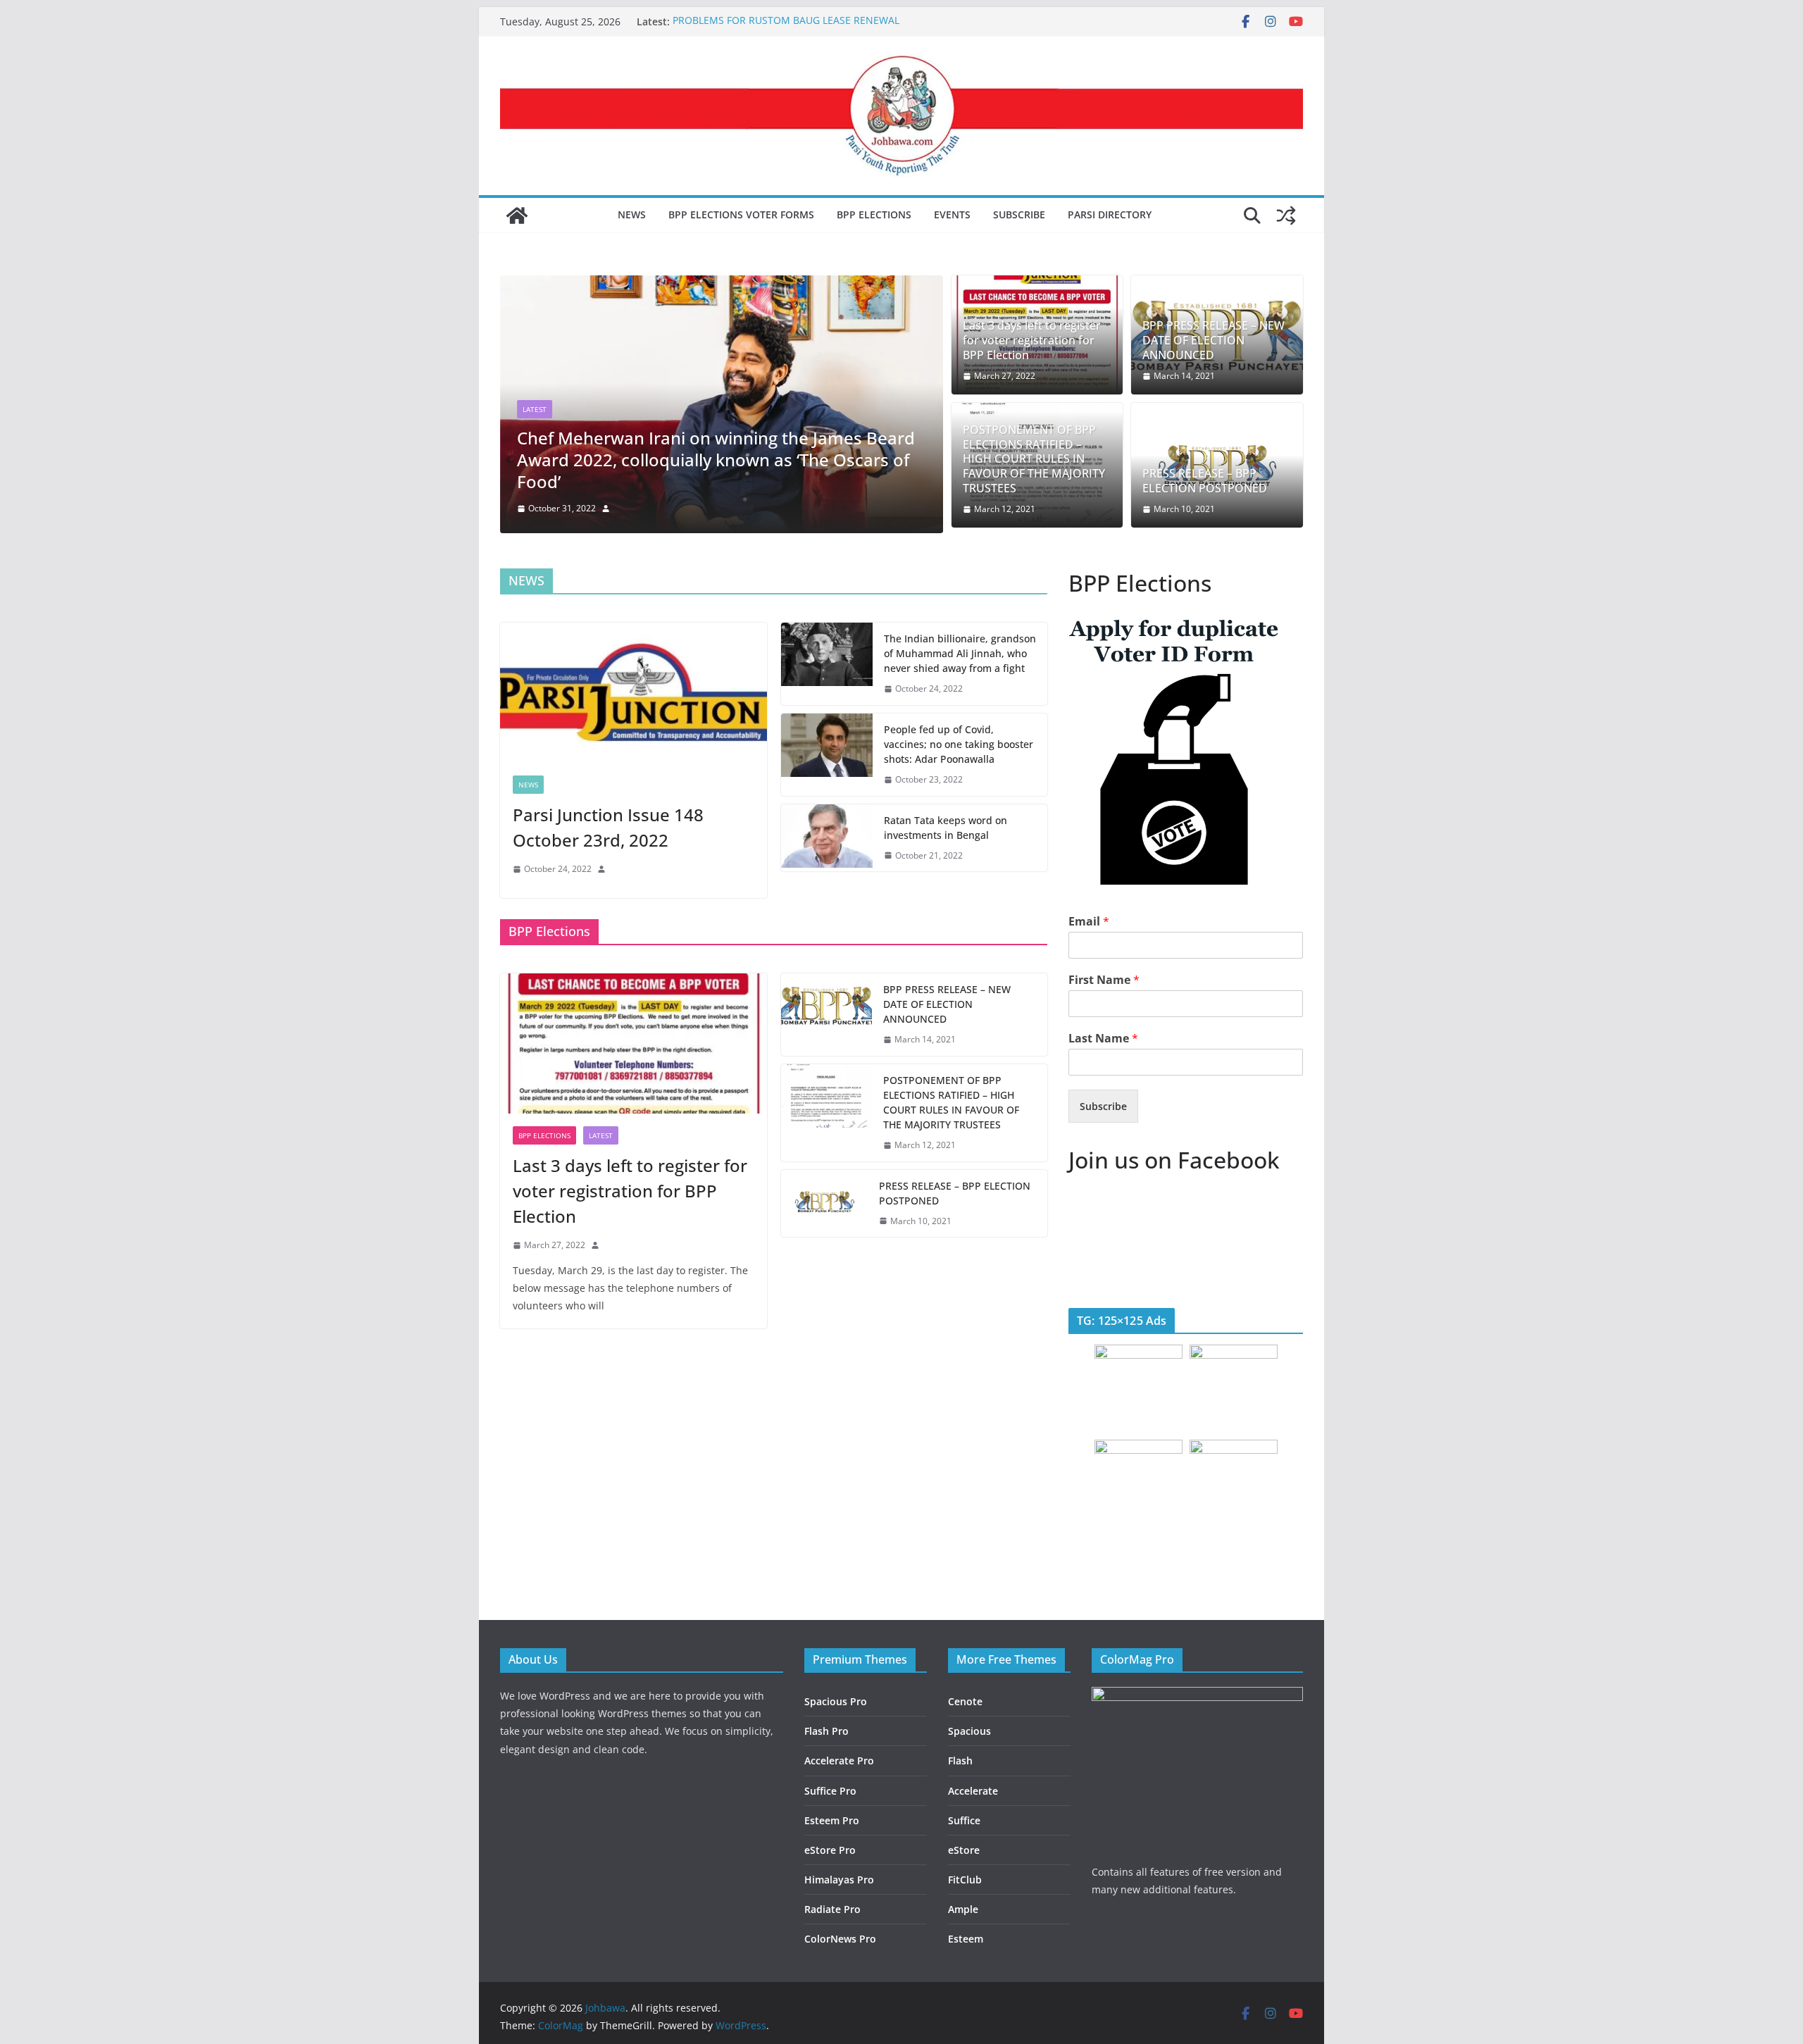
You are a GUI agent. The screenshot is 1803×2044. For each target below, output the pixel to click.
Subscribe (1019, 214)
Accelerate (973, 1791)
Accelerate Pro (839, 1761)
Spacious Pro (836, 1701)
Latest (535, 409)
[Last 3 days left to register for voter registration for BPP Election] (634, 1043)
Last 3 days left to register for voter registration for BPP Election (1032, 340)
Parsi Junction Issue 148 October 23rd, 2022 (608, 827)
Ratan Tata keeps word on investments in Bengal (946, 828)
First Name (1104, 980)
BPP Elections (874, 214)
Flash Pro (826, 1731)
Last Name (1103, 1039)
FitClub (965, 1880)
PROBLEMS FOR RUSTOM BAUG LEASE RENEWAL (786, 21)
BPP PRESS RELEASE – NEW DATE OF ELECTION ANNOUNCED (1214, 340)
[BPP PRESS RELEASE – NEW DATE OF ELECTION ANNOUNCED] (827, 1015)
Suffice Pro (830, 1791)
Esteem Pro (832, 1820)
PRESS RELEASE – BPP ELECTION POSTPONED (1205, 481)
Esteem (966, 1939)
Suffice (964, 1820)
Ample (963, 1909)
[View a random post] (1286, 216)
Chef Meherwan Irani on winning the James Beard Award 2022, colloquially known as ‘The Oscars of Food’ (716, 460)
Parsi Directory (1110, 214)
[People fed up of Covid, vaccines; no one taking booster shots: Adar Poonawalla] (827, 755)
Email (1089, 922)
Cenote (965, 1701)
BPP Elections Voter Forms (741, 214)
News (632, 214)
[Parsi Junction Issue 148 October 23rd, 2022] (634, 693)
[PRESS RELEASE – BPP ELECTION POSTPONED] (825, 1204)
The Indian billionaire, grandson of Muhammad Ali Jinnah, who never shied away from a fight (960, 653)
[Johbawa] (517, 216)
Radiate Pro (832, 1909)
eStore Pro (830, 1850)
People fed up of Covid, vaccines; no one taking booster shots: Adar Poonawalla (959, 744)
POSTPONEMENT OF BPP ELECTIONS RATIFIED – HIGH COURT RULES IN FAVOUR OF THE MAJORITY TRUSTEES (1034, 459)
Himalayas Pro (839, 1880)
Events (952, 214)
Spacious (969, 1731)
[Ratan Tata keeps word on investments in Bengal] (827, 838)
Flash (960, 1761)
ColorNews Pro (840, 1939)
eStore (964, 1850)
